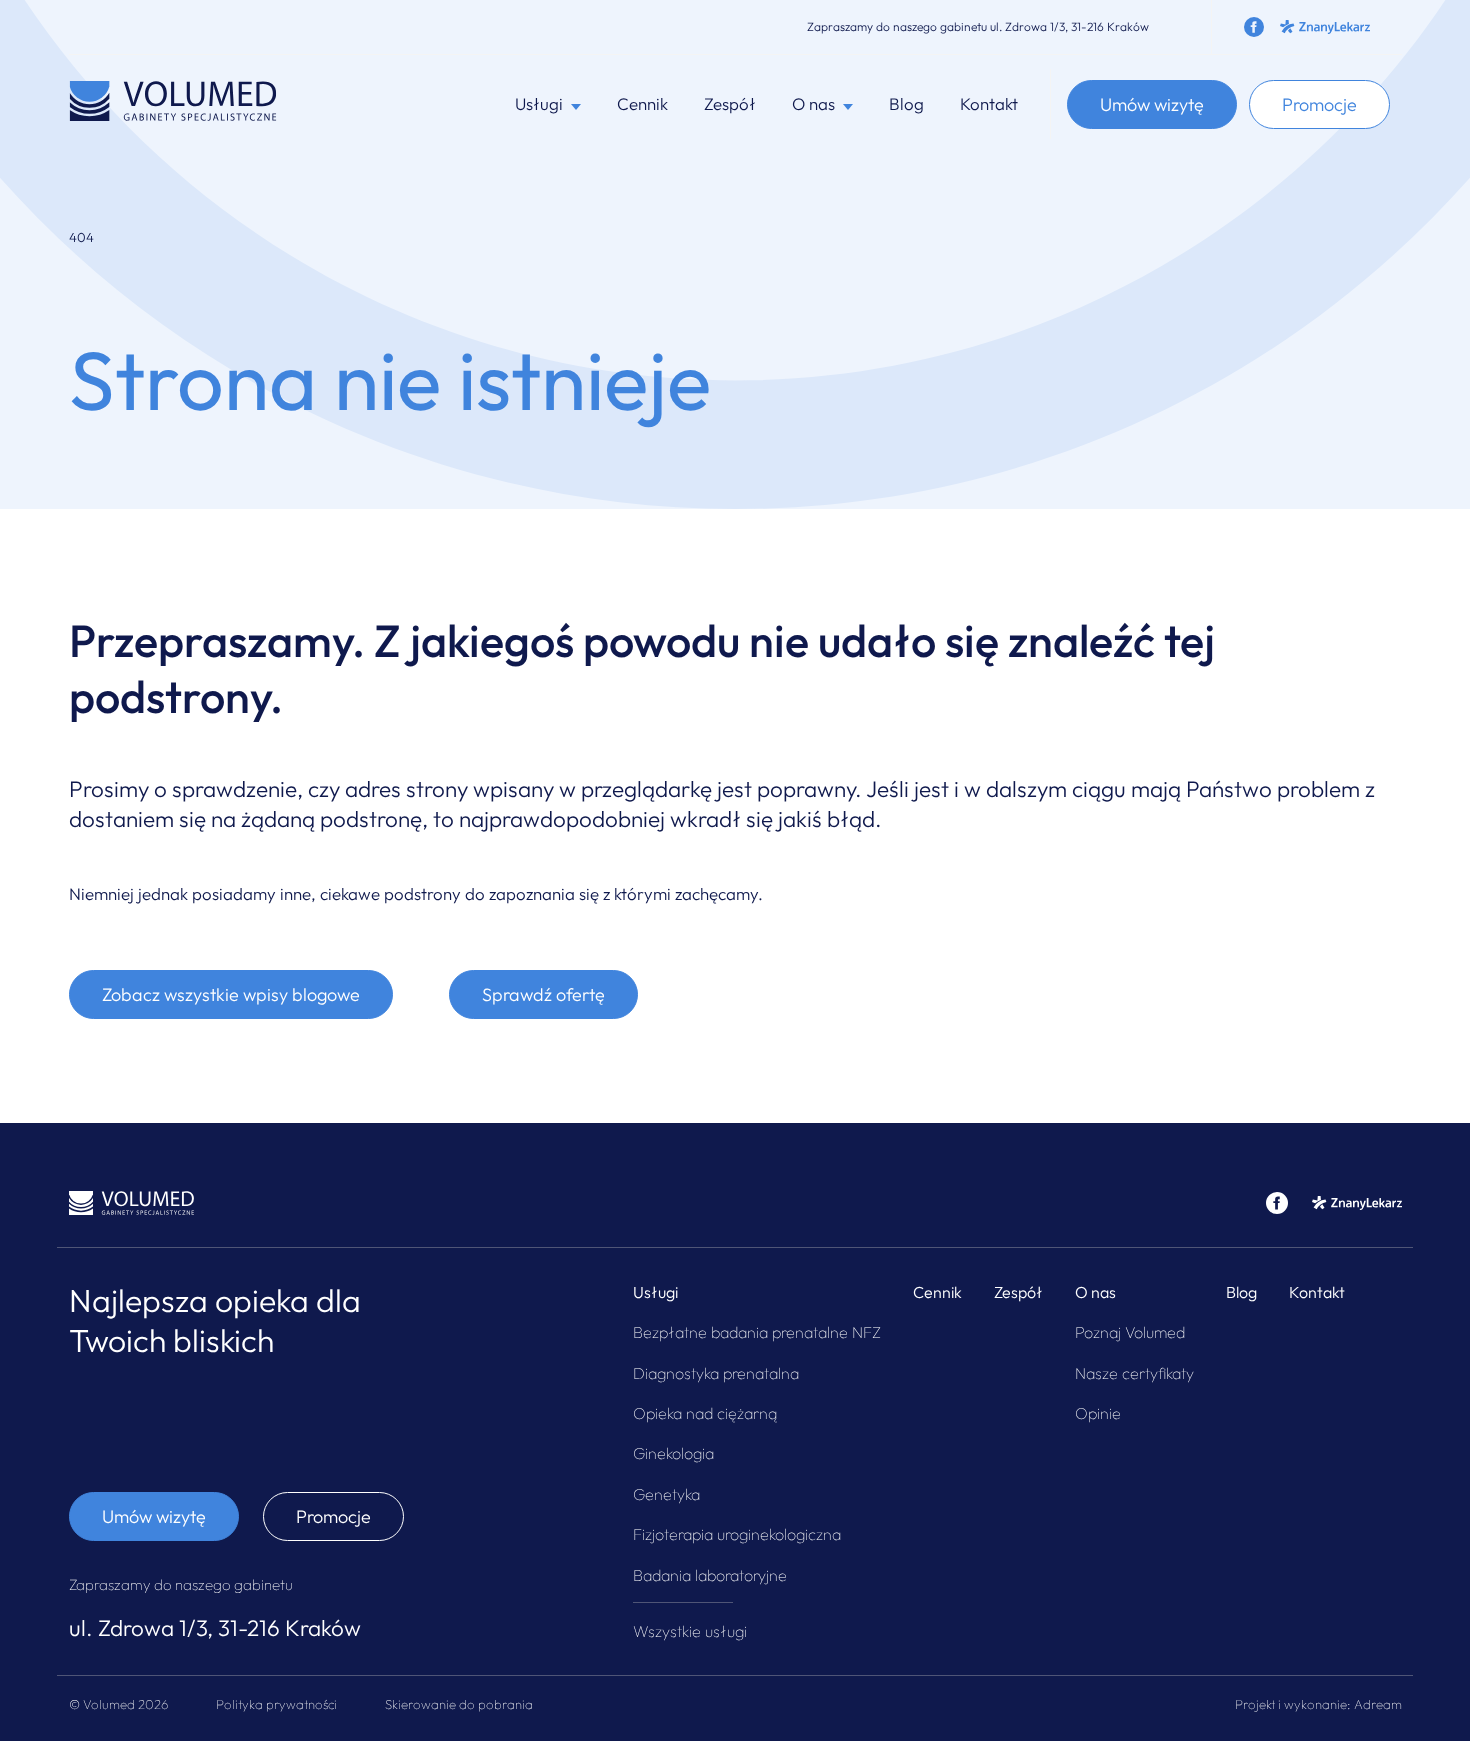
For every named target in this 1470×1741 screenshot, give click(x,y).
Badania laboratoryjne (710, 1575)
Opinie (1098, 1413)
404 (81, 237)
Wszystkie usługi (690, 1631)
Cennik (642, 103)
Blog (906, 103)
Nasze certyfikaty (1134, 1373)
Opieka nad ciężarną (705, 1413)
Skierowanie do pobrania (459, 1704)
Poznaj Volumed (1130, 1332)
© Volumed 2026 (118, 1704)
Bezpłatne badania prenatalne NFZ (757, 1332)
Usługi (655, 1292)
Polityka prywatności (276, 1704)
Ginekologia (673, 1453)
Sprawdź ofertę (543, 994)
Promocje (1319, 104)
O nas (1095, 1292)
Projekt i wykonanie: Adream (1318, 1704)
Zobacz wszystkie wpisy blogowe (231, 994)
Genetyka (666, 1494)
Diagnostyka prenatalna (716, 1373)
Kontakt (989, 103)
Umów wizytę (1152, 104)
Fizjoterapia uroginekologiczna (737, 1534)
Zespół (730, 103)
